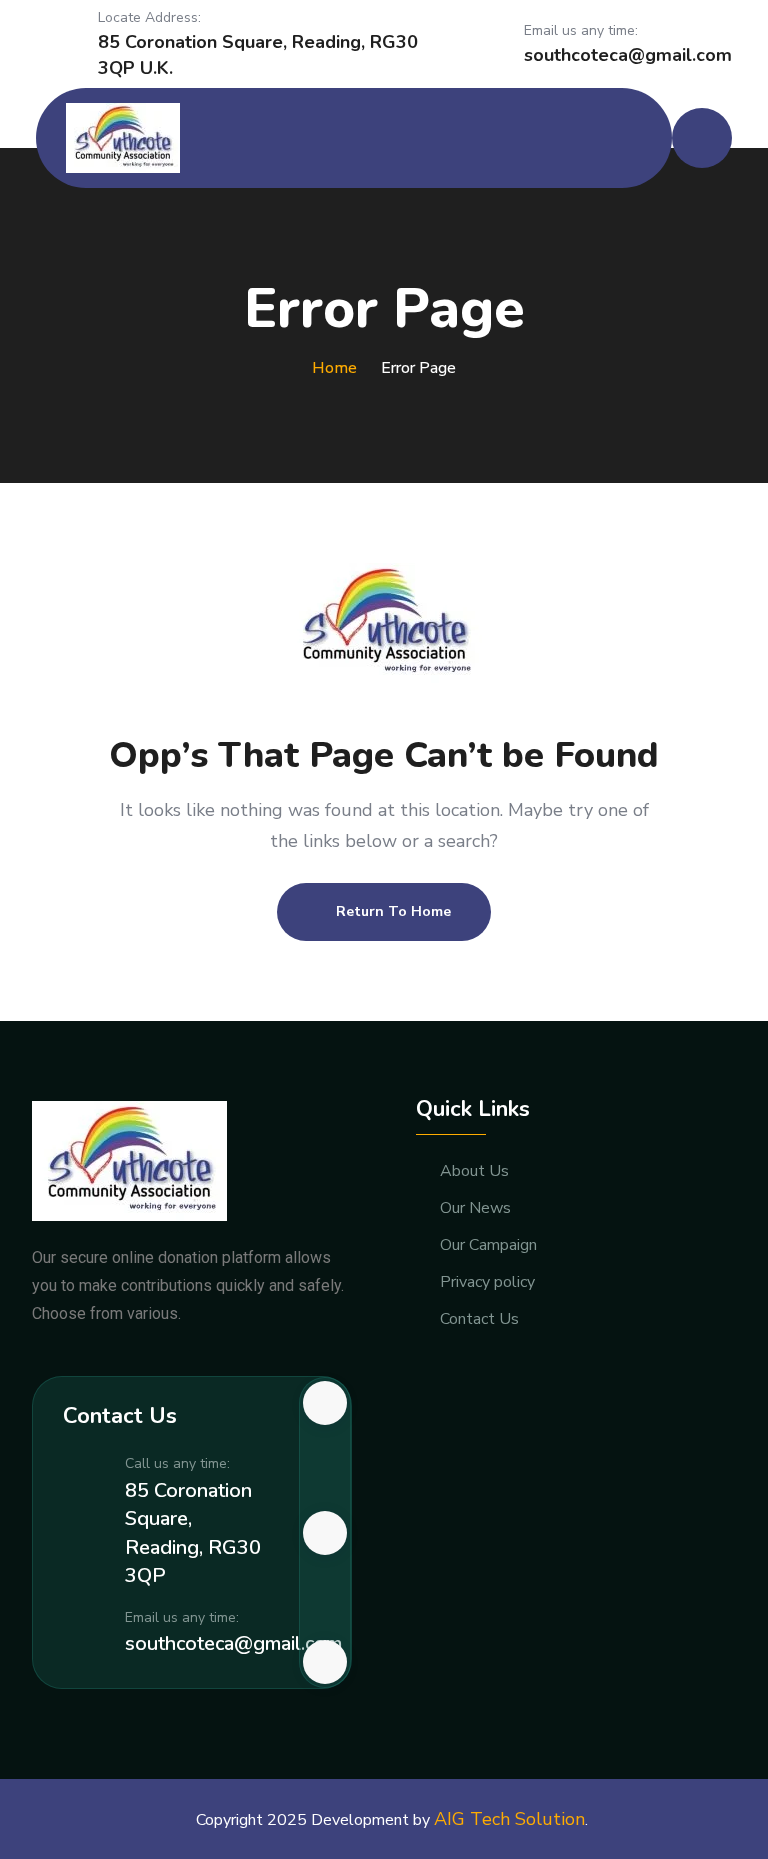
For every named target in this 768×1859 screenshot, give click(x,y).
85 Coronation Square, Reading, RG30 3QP (193, 1533)
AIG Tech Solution (509, 1819)
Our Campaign (488, 1245)
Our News (475, 1208)
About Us (474, 1171)
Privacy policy (487, 1282)
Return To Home (393, 911)
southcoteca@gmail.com (628, 55)
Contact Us (479, 1319)
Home (334, 368)
